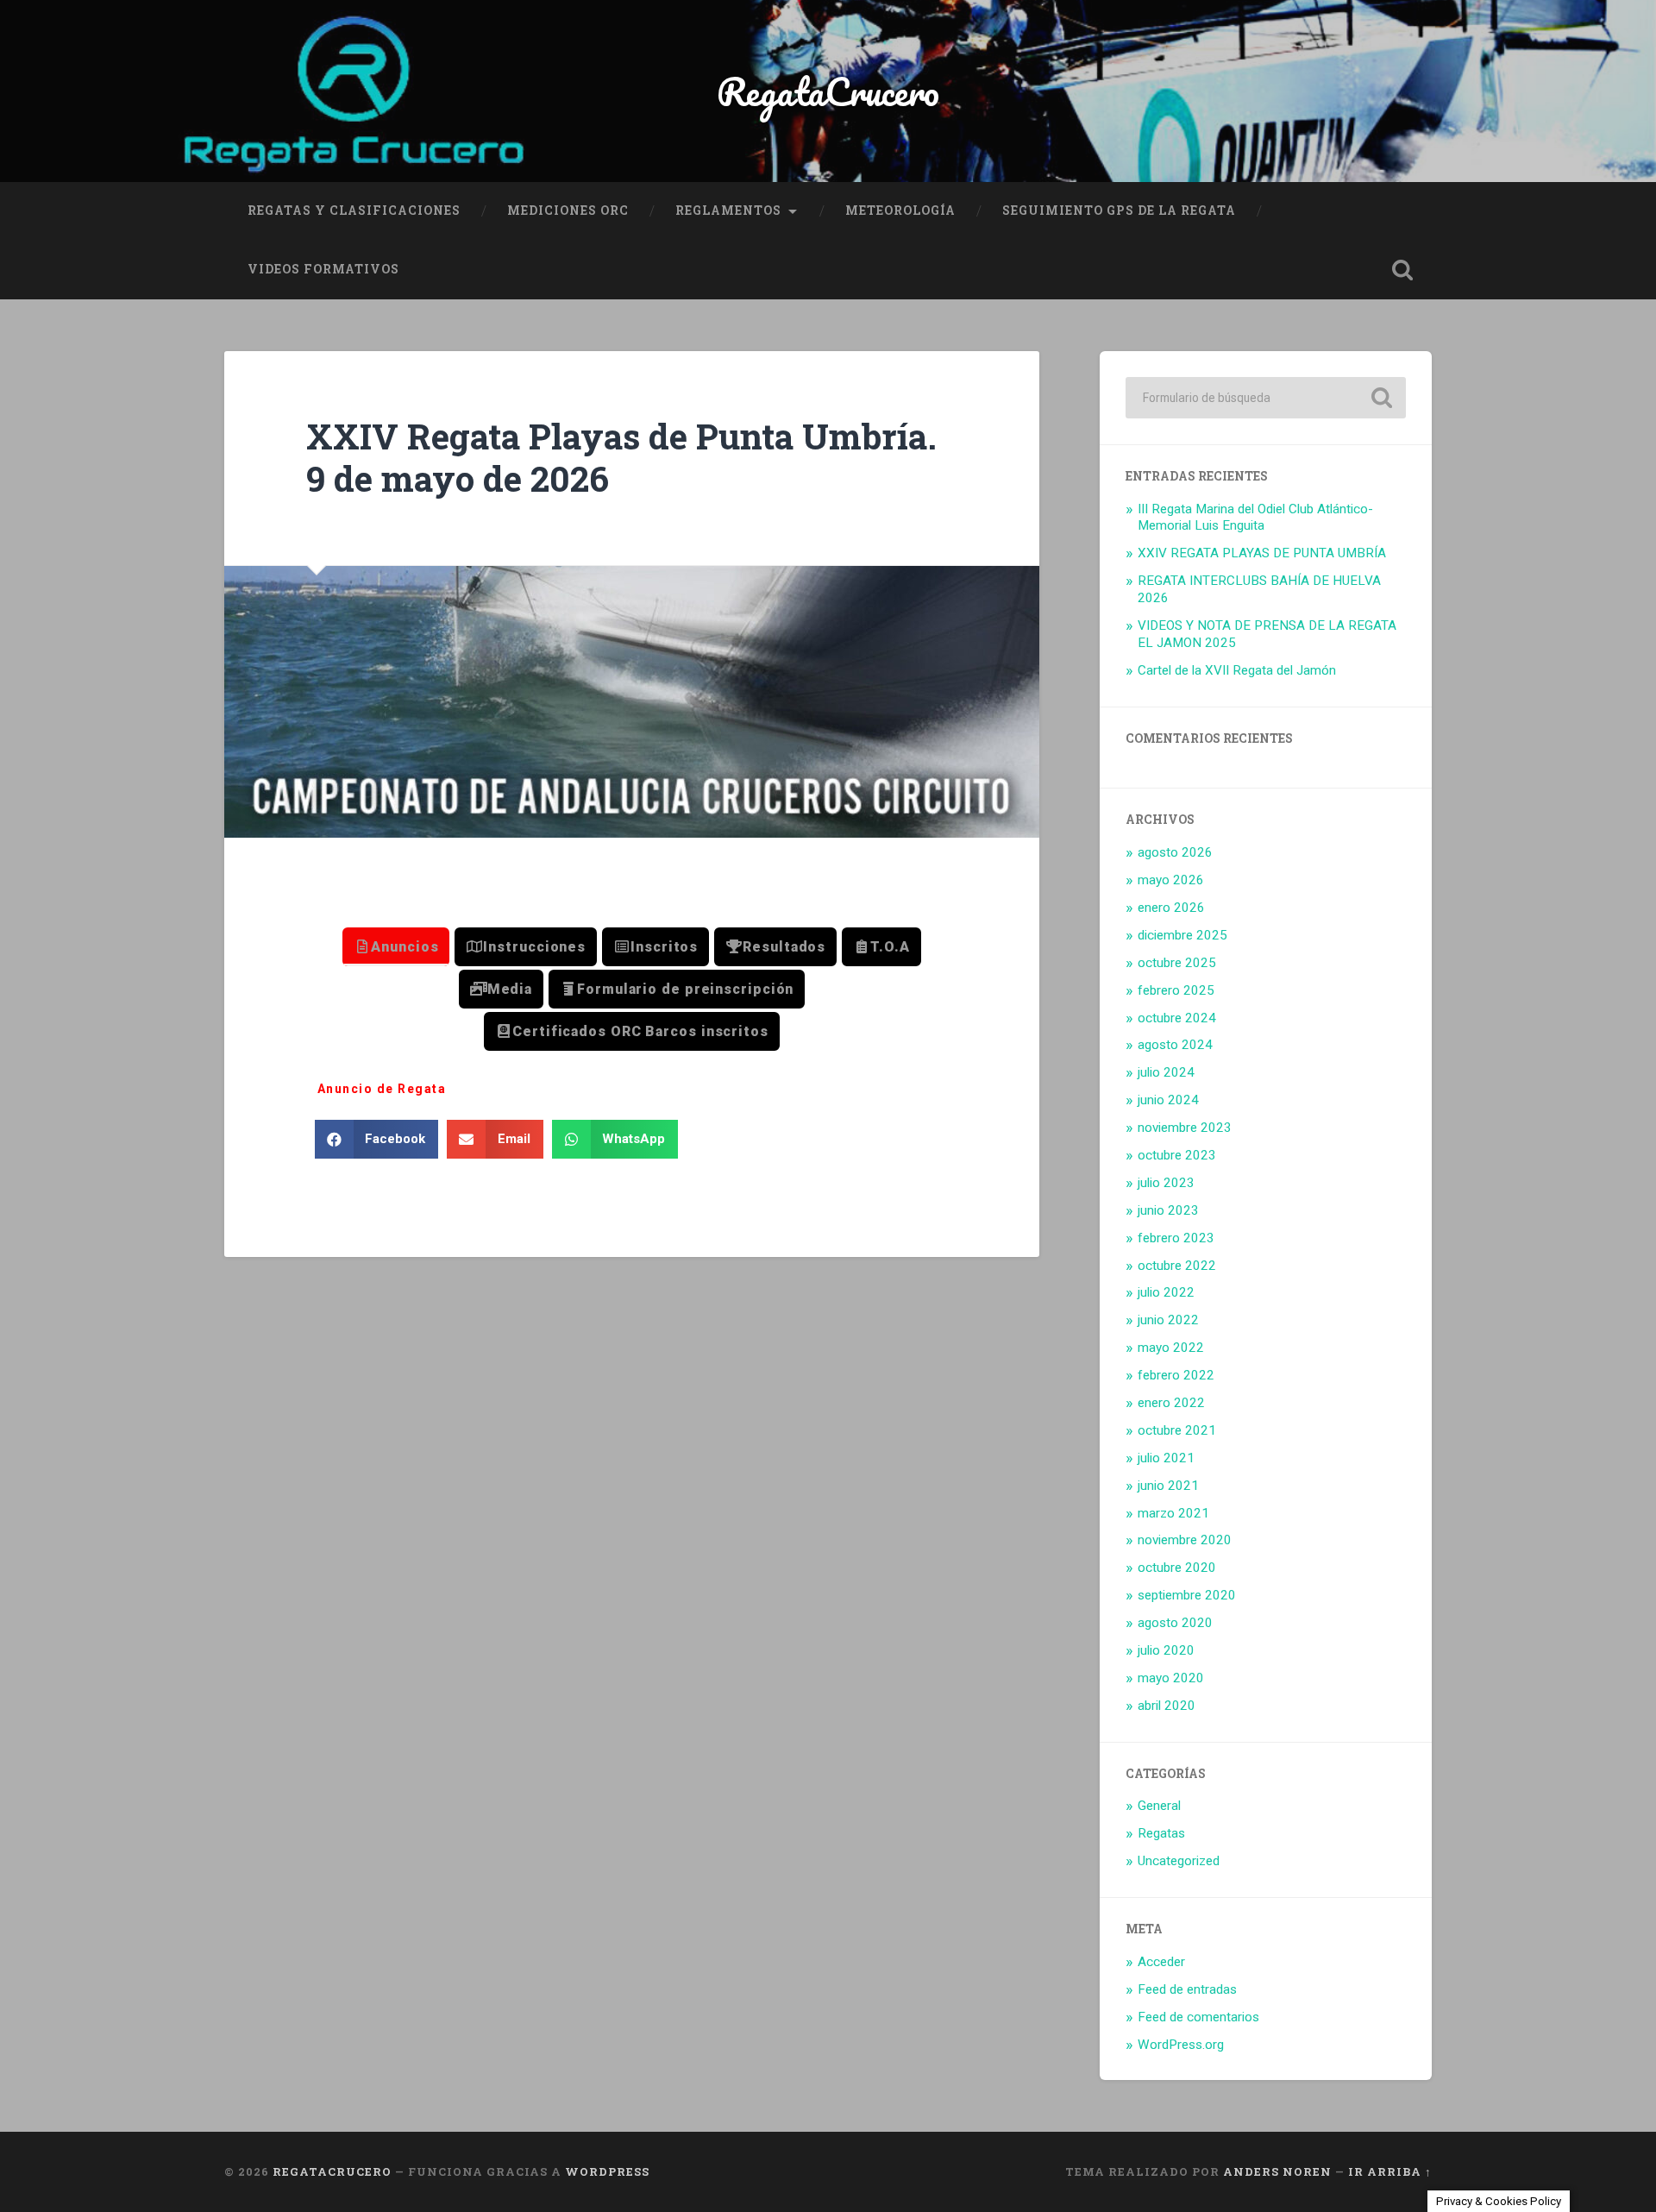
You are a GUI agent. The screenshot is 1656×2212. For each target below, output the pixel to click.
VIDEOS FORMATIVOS (323, 269)
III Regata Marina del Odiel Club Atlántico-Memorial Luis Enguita (1255, 518)
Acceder (1161, 1962)
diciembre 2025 (1182, 935)
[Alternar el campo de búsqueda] (1402, 270)
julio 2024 (1166, 1072)
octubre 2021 (1177, 1430)
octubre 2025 (1177, 963)
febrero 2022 (1176, 1375)
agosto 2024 (1175, 1045)
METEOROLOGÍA (900, 211)
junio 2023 (1168, 1210)
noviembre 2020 (1185, 1540)
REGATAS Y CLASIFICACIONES (354, 211)
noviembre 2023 (1185, 1128)
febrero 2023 (1176, 1238)
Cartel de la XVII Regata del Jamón (1237, 670)
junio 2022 (1168, 1320)
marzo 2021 (1173, 1513)
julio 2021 (1166, 1458)
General (1159, 1806)
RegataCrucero (828, 91)
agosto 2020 (1175, 1623)
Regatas (1161, 1833)
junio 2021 (1168, 1486)
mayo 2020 (1171, 1678)
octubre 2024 (1177, 1018)
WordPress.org (1181, 2045)
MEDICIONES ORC (568, 211)
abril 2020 (1167, 1706)
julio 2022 (1166, 1292)
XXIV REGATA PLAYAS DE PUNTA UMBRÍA (1262, 553)
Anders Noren (1277, 2171)
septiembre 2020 (1187, 1595)
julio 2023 (1166, 1183)
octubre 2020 (1177, 1568)
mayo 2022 (1171, 1348)
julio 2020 (1166, 1650)
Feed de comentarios (1198, 2017)
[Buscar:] (1266, 398)
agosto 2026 (1175, 852)
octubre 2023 (1177, 1155)
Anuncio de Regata (382, 1089)
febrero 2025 (1176, 990)
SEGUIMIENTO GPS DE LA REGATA (1119, 211)
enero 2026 (1171, 908)
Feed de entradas (1187, 1989)
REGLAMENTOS (728, 211)
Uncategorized (1179, 1861)
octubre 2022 (1177, 1266)
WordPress (607, 2171)
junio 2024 (1168, 1100)
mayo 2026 (1171, 880)
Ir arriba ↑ (1390, 2171)
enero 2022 (1171, 1403)
